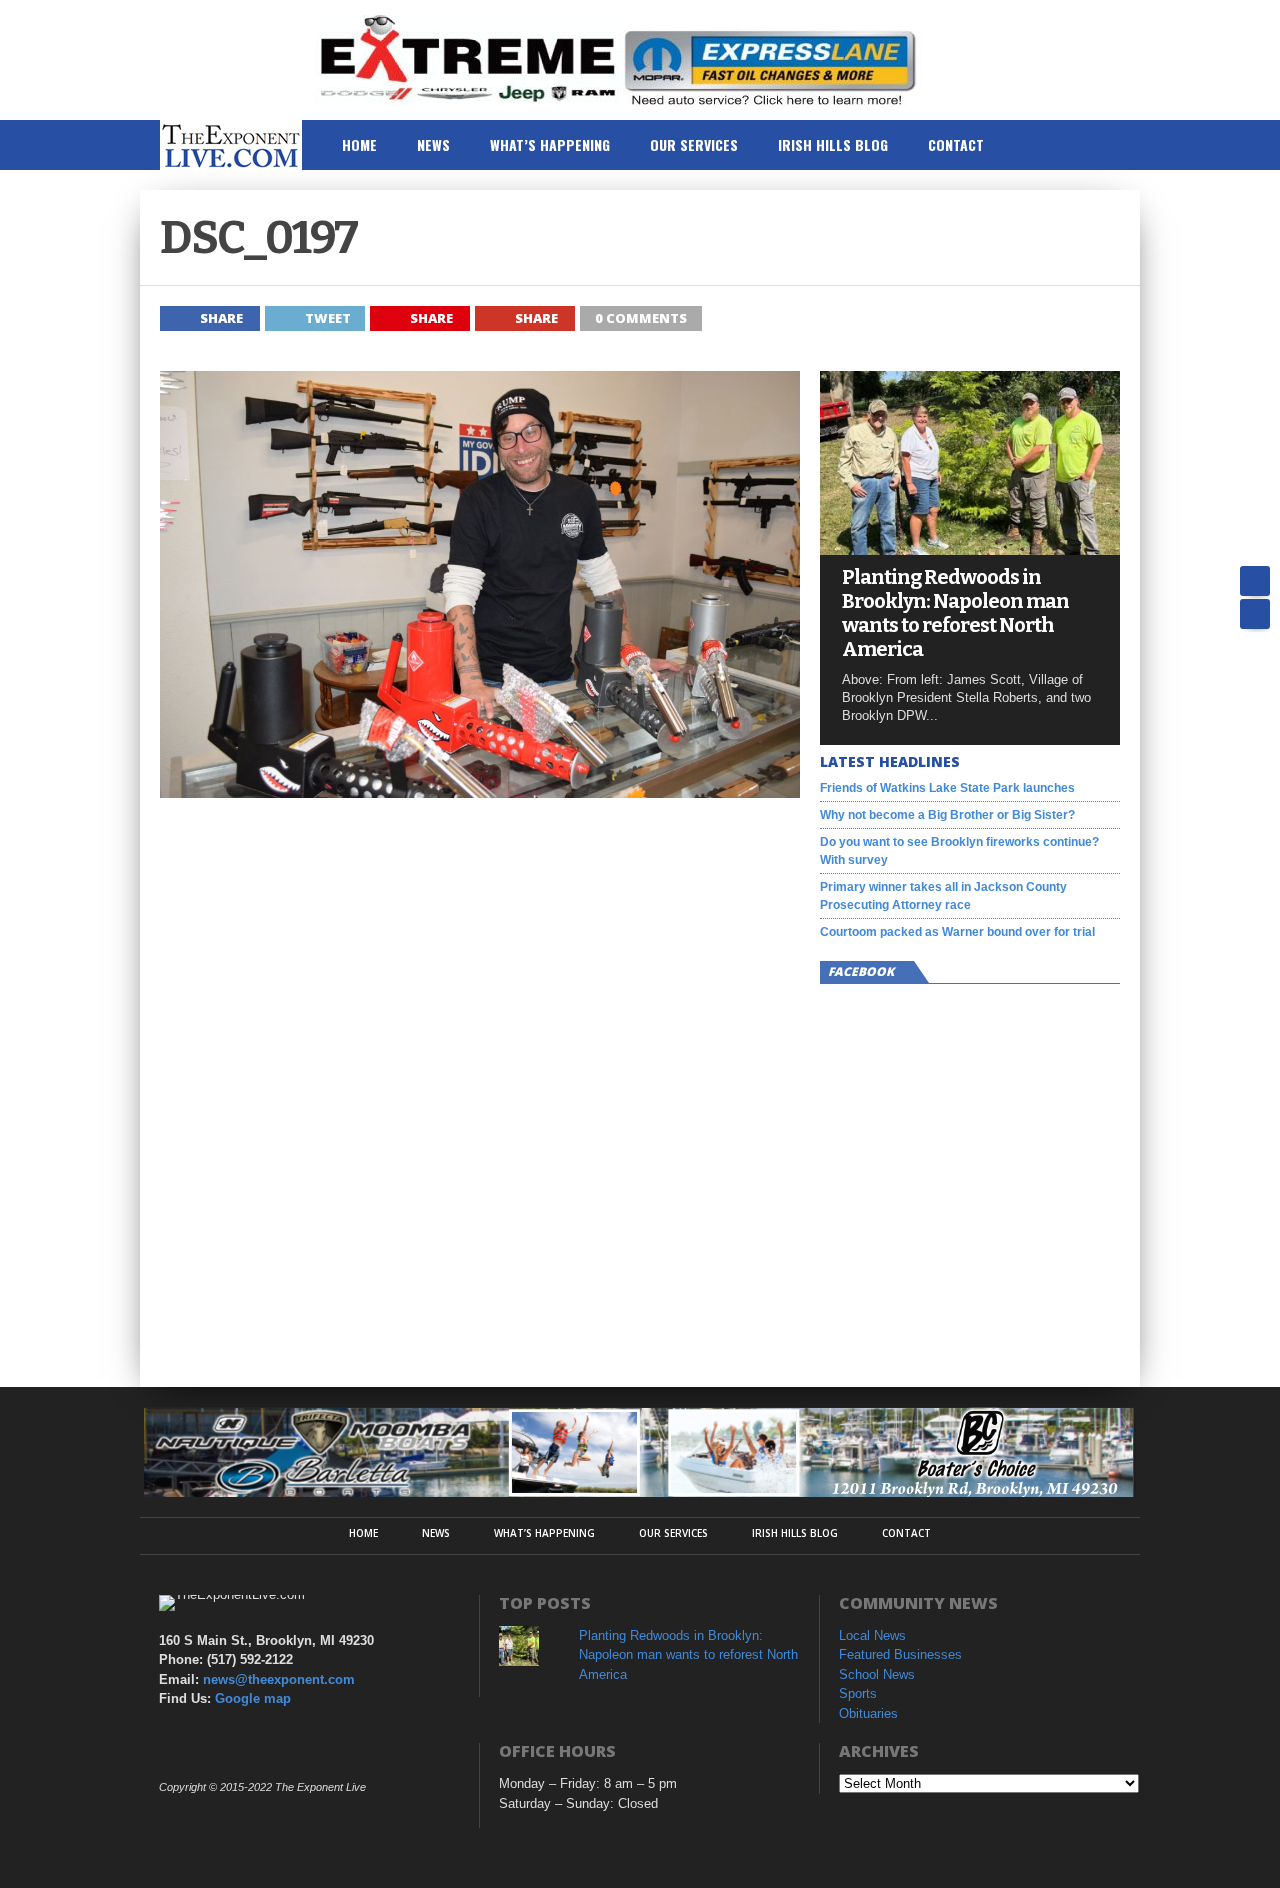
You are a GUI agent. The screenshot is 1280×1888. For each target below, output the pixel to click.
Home (359, 144)
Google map (253, 1698)
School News (877, 1674)
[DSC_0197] (480, 792)
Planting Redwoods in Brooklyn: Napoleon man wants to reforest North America (955, 613)
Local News (872, 1635)
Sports (858, 1693)
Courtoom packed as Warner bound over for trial (957, 932)
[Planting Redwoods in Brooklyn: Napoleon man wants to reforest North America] (970, 549)
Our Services (694, 144)
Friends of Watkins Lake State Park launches (947, 788)
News (433, 144)
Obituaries (868, 1713)
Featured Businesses (900, 1654)
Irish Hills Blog (833, 144)
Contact (956, 144)
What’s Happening (550, 144)
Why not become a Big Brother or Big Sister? (947, 815)
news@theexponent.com (279, 1679)
